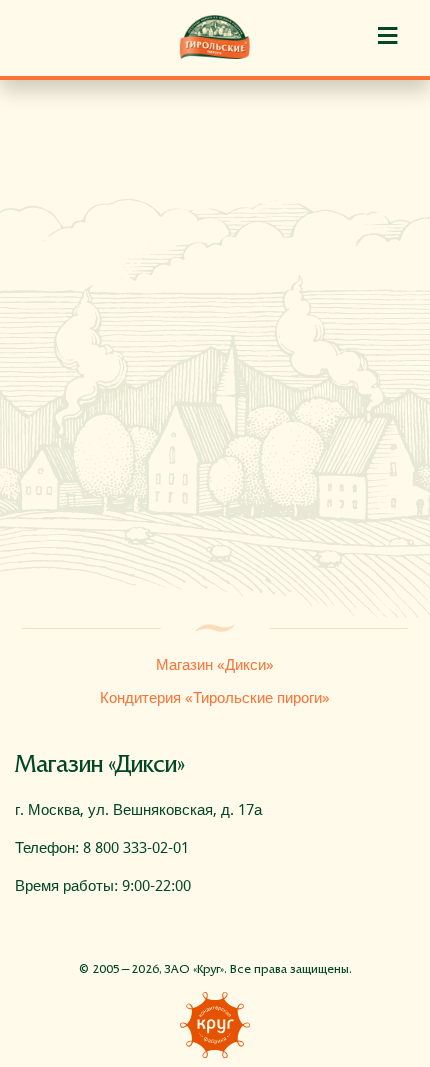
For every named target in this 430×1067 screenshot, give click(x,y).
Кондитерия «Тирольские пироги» (215, 698)
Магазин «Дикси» (215, 665)
